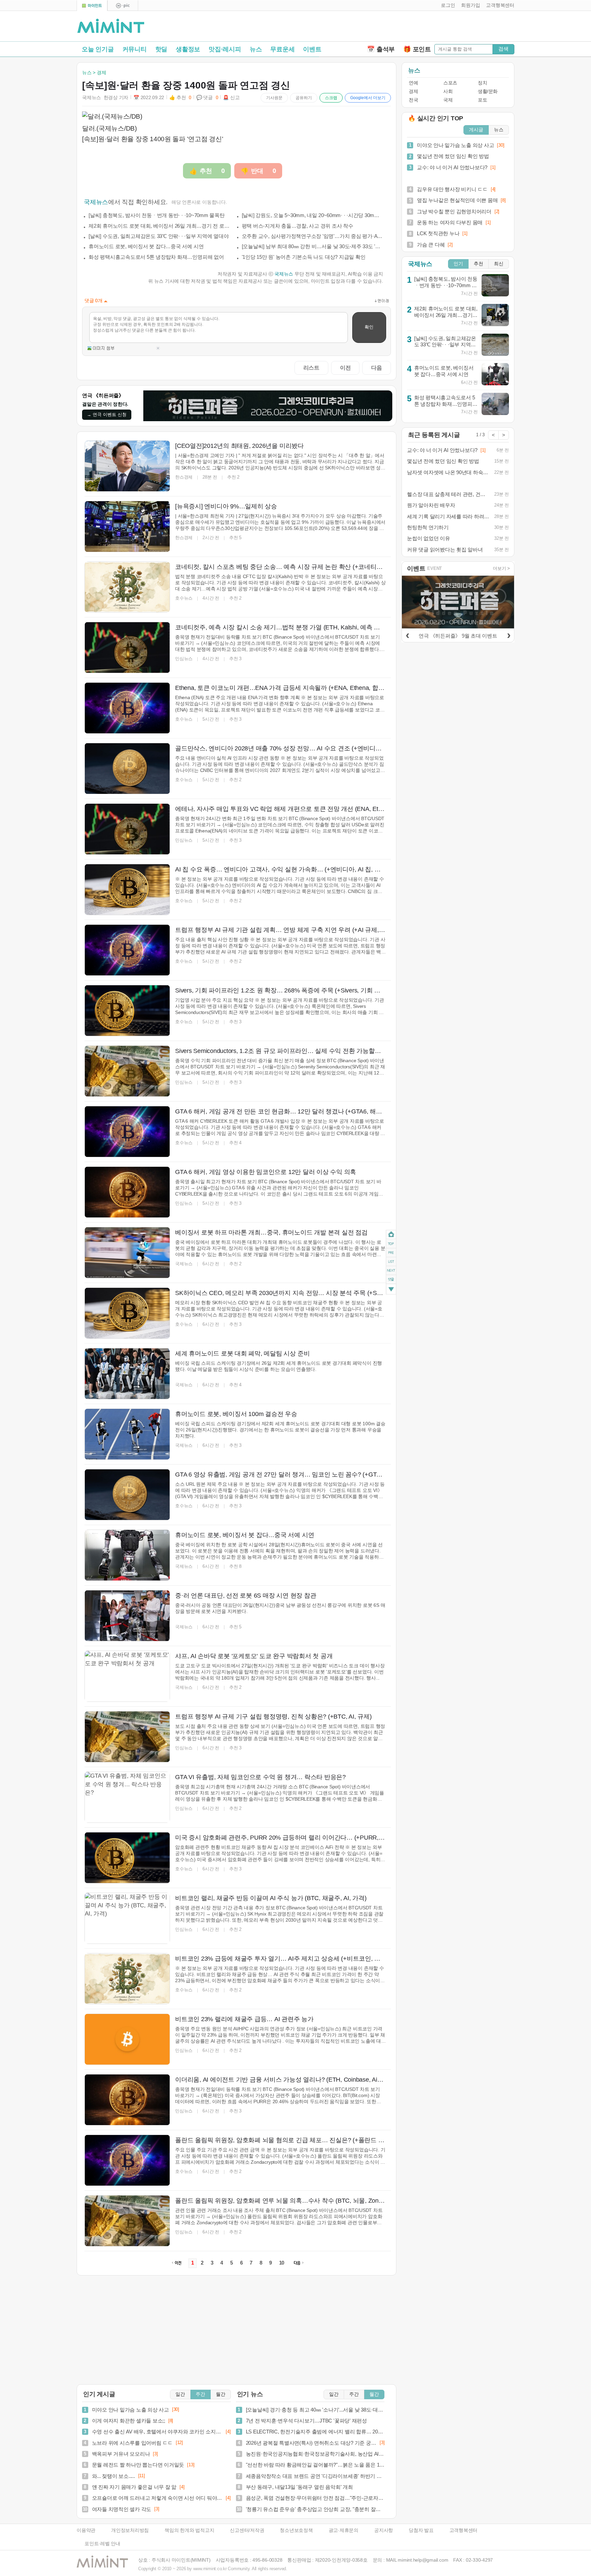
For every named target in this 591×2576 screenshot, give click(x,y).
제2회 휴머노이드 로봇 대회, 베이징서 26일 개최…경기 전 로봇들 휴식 (159, 226)
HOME (391, 1235)
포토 (482, 100)
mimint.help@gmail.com (423, 2560)
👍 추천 (180, 98)
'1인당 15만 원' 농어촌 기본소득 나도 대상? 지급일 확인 (304, 257)
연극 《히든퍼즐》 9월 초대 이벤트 (458, 636)
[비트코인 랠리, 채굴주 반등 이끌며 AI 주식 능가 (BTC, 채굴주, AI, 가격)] (127, 1918)
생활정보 (188, 49)
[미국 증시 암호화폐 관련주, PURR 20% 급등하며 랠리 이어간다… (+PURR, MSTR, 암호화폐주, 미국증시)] (127, 1858)
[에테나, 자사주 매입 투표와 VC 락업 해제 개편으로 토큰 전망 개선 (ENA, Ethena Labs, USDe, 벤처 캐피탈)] (127, 829)
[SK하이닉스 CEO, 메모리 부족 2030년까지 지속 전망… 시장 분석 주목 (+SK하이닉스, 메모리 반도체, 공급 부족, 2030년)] (127, 1313)
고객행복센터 (464, 2530)
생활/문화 (488, 91)
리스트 (311, 368)
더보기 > (501, 568)
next (391, 1271)
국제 (448, 100)
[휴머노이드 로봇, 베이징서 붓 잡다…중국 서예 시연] (127, 1555)
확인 (369, 327)
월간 (221, 2394)
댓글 (391, 1280)
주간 (200, 2394)
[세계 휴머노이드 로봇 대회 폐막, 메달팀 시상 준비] (127, 1374)
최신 (499, 264)
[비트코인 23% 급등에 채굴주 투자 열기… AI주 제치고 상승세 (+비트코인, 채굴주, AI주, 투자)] (127, 1979)
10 (282, 2263)
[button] (446, 5)
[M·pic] (123, 6)
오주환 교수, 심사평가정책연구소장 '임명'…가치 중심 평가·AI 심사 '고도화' (313, 236)
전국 (413, 100)
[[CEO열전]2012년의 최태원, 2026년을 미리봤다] (127, 466)
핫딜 (161, 49)
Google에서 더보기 (368, 98)
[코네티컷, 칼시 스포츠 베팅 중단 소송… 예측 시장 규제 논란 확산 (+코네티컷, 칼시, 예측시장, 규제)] (127, 587)
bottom (391, 1290)
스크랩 (331, 98)
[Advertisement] (434, 28)
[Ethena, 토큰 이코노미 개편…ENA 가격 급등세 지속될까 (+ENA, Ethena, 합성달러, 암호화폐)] (127, 708)
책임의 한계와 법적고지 (189, 2530)
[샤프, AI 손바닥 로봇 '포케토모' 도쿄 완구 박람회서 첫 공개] (127, 1676)
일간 (180, 2394)
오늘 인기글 (98, 49)
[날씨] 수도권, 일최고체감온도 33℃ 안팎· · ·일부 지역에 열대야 (159, 236)
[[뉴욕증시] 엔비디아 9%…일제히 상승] (127, 526)
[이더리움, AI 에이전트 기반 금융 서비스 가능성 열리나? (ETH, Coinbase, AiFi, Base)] (127, 2100)
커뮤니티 (135, 49)
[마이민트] (92, 6)
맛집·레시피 (225, 49)
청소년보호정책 (296, 2530)
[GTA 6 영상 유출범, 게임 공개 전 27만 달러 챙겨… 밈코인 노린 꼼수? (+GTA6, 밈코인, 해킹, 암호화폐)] (127, 1495)
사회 (448, 91)
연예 (413, 83)
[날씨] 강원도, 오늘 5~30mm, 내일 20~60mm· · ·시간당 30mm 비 (313, 215)
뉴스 (256, 49)
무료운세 (282, 49)
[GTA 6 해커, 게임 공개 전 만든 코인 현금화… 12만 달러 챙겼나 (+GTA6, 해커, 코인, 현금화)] (127, 1132)
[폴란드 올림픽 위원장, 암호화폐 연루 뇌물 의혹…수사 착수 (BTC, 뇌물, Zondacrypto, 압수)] (127, 2221)
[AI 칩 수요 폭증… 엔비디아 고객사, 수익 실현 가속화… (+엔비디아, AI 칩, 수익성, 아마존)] (127, 890)
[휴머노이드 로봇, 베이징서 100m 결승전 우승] (127, 1434)
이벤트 (312, 49)
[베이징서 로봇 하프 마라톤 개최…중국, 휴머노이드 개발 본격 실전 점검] (127, 1253)
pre (391, 1253)
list (391, 1262)
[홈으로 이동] (111, 26)
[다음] (509, 635)
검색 (503, 49)
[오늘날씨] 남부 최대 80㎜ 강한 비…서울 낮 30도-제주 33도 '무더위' (313, 246)
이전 (345, 368)
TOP (391, 1244)
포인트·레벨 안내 (102, 2544)
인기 (458, 264)
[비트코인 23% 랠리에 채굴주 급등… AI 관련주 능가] (127, 2039)
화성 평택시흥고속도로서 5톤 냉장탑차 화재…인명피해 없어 (156, 257)
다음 (377, 368)
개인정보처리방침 (130, 2530)
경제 (413, 91)
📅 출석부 (381, 49)
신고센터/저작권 (247, 2530)
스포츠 (450, 83)
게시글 (476, 130)
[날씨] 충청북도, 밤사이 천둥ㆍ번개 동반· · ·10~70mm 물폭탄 (157, 215)
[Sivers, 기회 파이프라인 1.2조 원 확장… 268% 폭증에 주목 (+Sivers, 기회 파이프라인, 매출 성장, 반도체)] (127, 1011)
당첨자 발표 (421, 2530)
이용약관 (86, 2530)
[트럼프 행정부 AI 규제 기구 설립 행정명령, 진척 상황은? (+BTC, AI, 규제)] (127, 1737)
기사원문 (274, 98)
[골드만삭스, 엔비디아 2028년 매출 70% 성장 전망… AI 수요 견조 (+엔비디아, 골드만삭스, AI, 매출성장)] (127, 769)
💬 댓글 (207, 98)
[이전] (407, 635)
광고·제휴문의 (344, 2530)
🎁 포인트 (417, 49)
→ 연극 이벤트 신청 (107, 415)
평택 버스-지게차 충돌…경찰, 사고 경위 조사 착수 (298, 226)
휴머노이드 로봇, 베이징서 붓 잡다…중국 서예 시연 (146, 246)
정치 (482, 83)
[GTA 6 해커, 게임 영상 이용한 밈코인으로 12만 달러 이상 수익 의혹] (127, 1192)
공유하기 (304, 98)
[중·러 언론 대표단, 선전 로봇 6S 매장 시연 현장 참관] (127, 1616)
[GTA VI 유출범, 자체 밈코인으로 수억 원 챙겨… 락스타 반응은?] (127, 1797)
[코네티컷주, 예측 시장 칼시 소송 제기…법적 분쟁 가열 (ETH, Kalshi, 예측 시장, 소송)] (127, 648)
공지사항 (384, 2530)
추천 (478, 264)
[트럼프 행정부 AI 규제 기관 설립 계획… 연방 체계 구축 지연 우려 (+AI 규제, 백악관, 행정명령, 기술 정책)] (127, 950)
